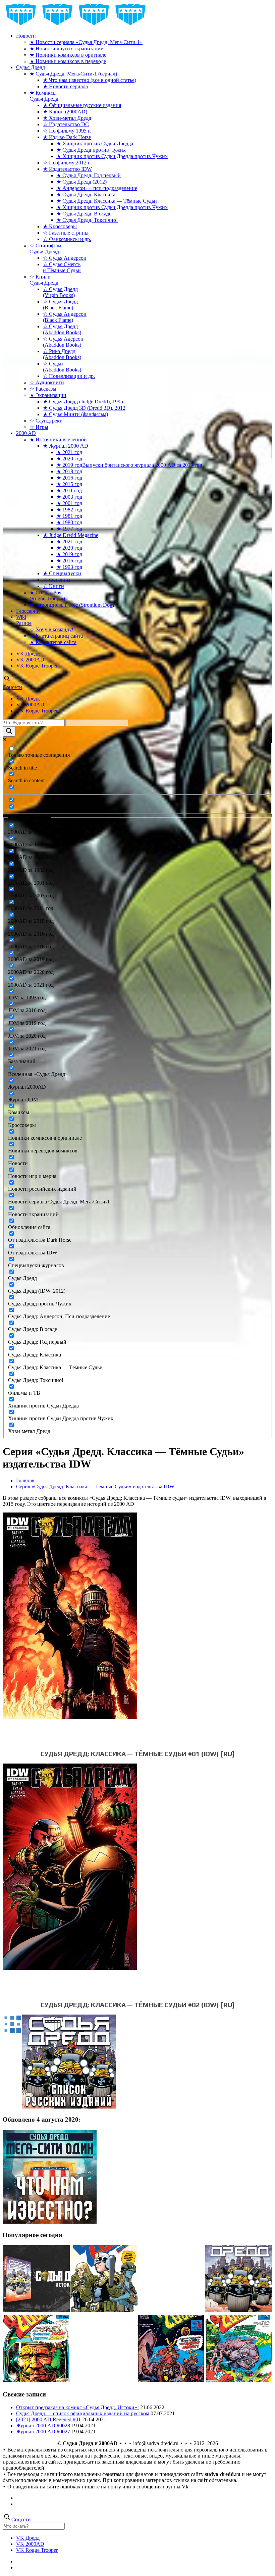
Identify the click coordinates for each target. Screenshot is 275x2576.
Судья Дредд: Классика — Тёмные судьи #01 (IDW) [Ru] (138, 1754)
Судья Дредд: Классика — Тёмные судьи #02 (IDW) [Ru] (138, 2005)
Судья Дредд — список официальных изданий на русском (83, 2413)
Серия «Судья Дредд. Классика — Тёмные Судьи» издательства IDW (95, 1487)
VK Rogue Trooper (37, 666)
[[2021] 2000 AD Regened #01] (104, 2279)
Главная (25, 1480)
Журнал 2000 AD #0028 (43, 2425)
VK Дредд (28, 654)
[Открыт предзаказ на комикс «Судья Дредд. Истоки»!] (36, 2279)
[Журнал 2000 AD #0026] (171, 2349)
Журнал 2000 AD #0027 (43, 2432)
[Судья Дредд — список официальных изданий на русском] (239, 2279)
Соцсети (12, 687)
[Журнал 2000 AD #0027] (36, 2349)
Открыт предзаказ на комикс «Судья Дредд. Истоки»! (77, 2407)
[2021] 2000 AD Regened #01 (48, 2419)
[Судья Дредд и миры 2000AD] (76, 24)
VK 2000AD (30, 660)
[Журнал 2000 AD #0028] (239, 2349)
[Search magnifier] (9, 731)
